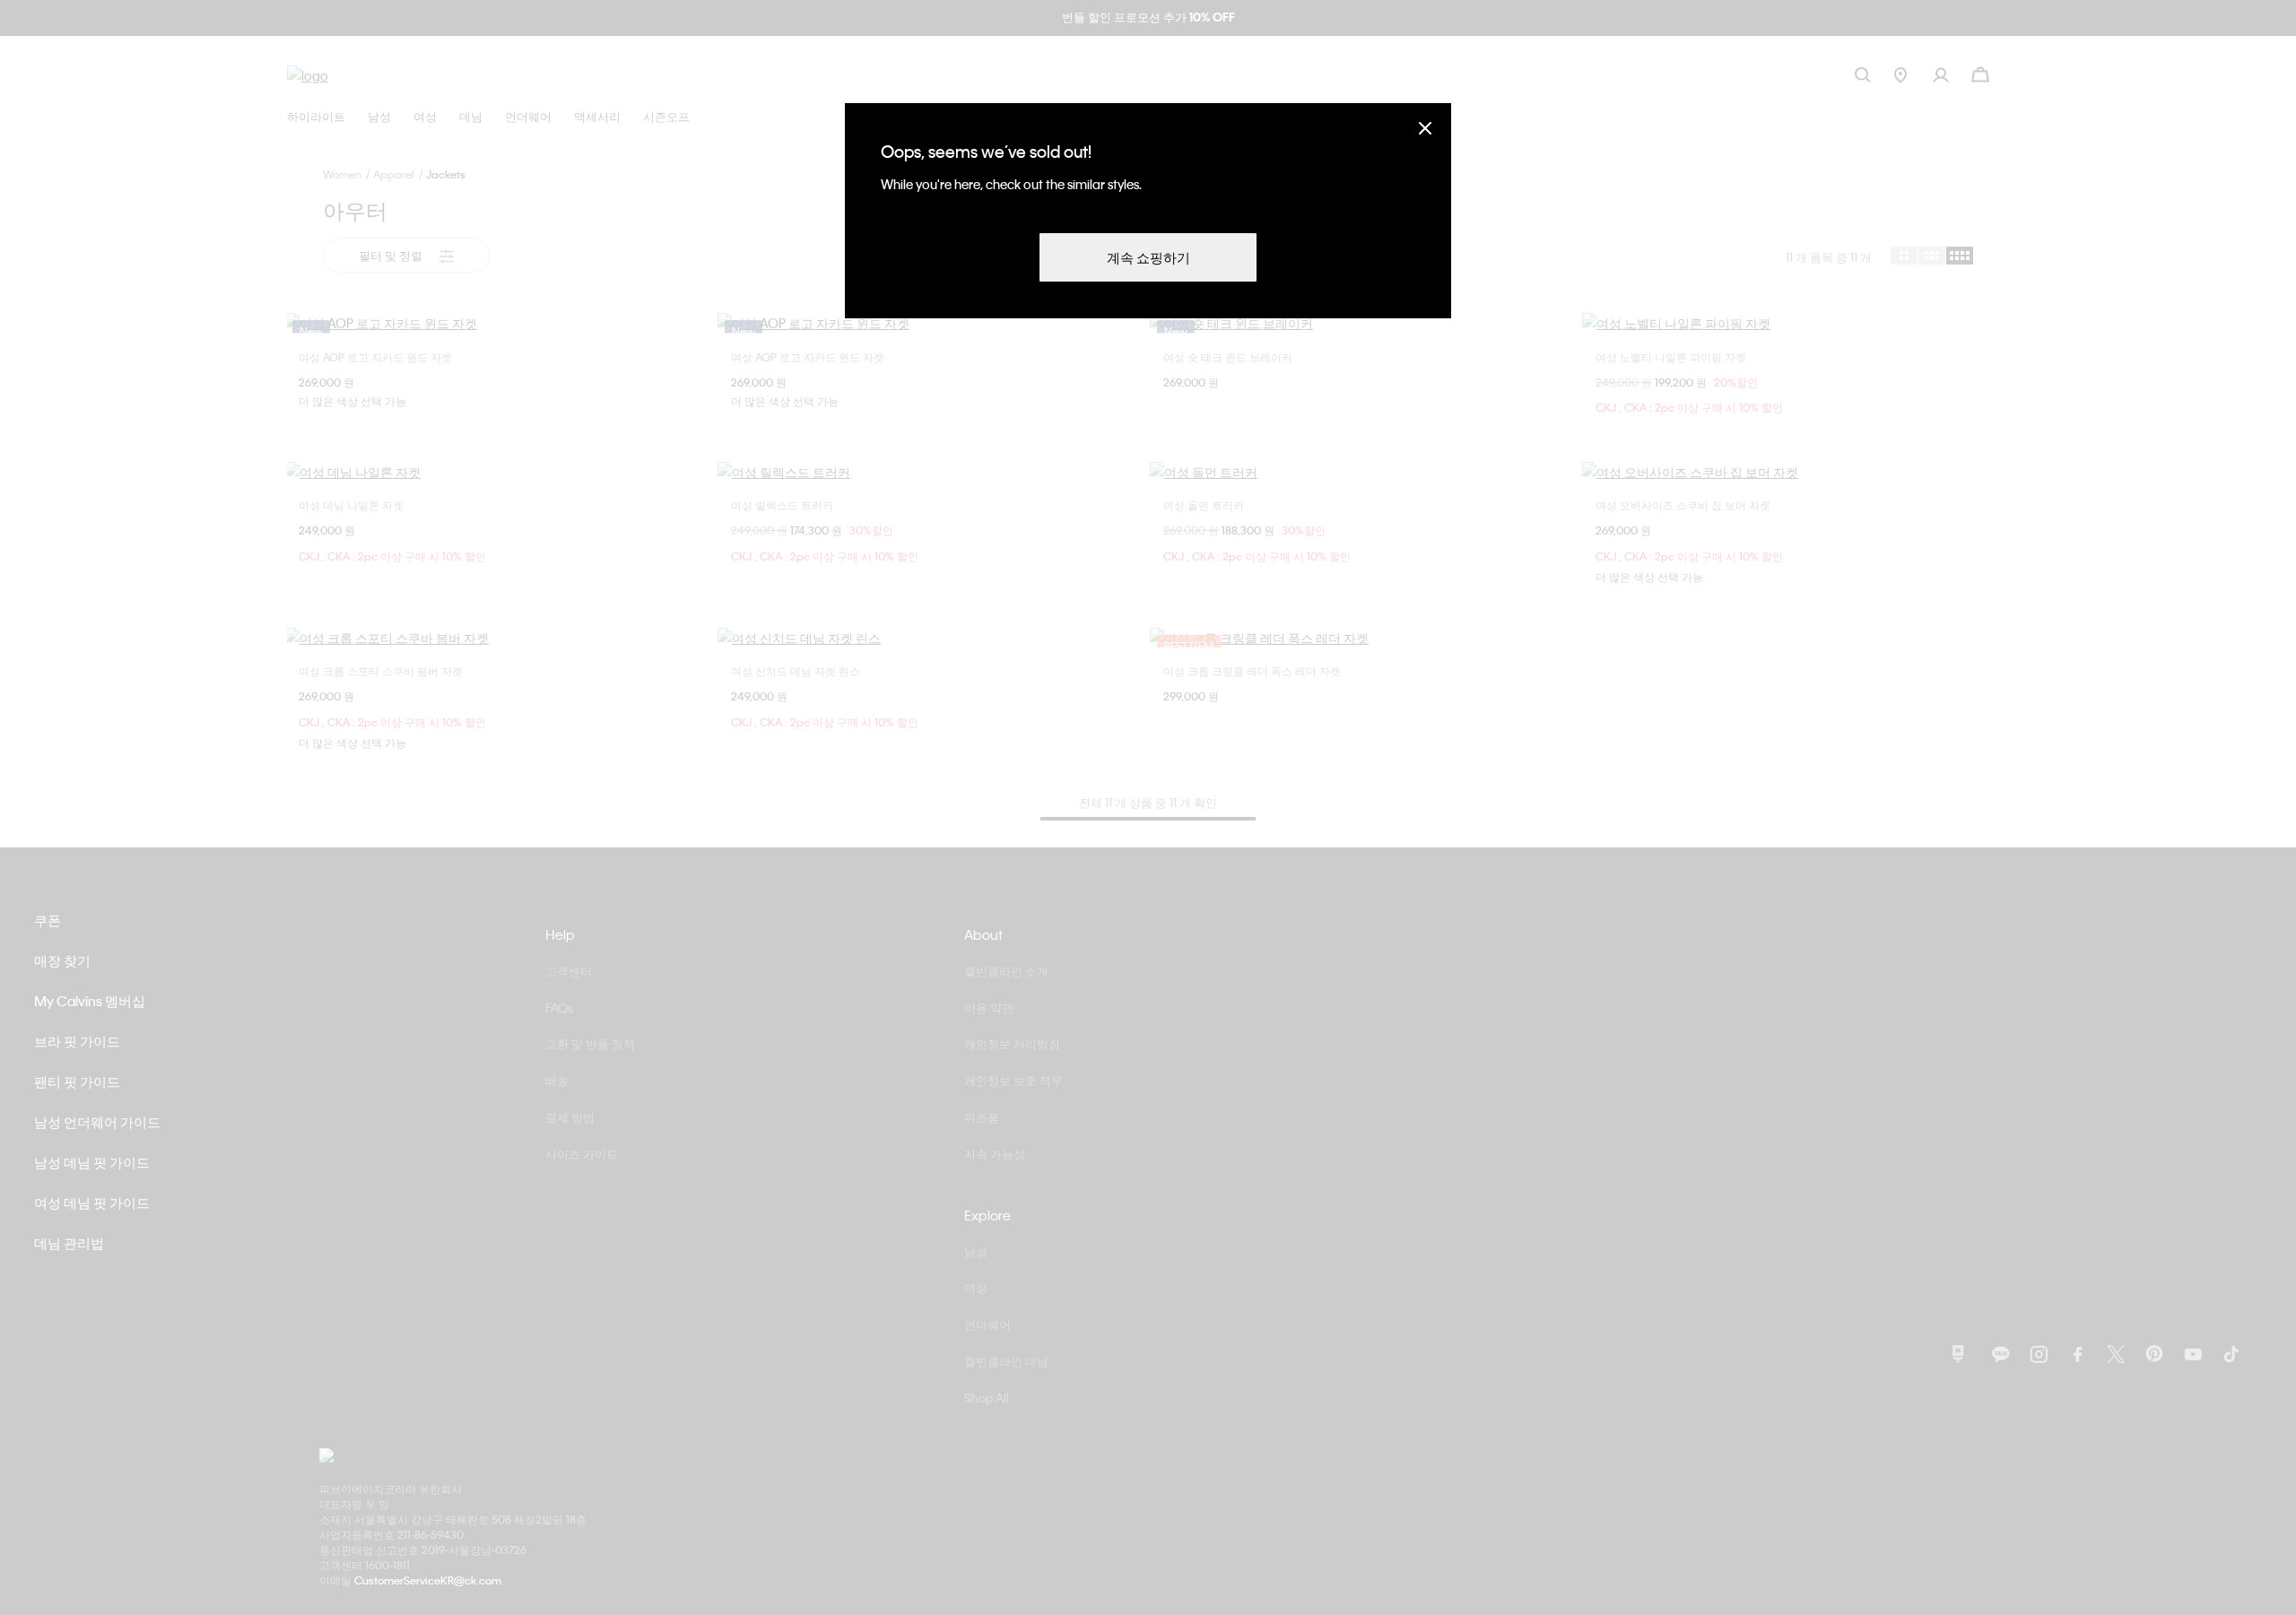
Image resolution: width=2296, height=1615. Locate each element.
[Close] (1425, 128)
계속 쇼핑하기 (1148, 257)
